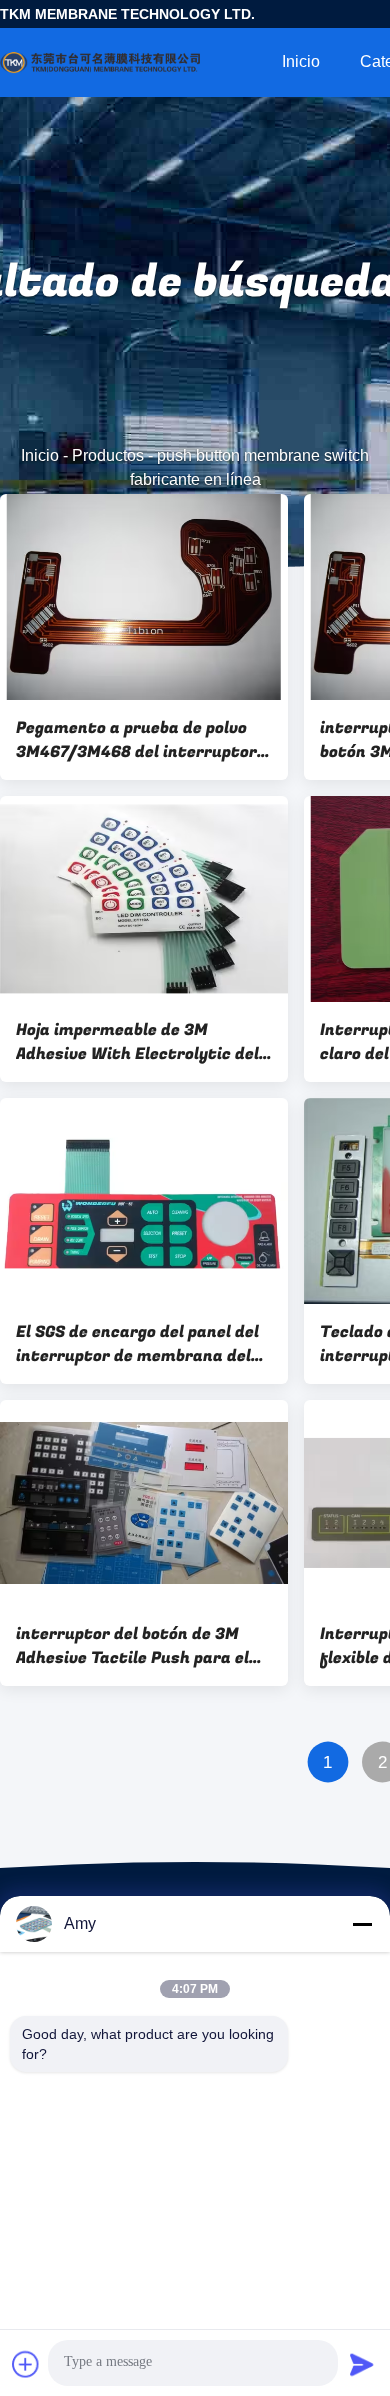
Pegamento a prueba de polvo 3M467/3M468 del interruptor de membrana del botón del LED (140, 740)
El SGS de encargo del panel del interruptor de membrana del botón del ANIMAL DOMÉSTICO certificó (137, 1344)
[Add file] (26, 2364)
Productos (108, 455)
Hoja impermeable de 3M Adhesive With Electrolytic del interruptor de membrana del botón (137, 1042)
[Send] (362, 2364)
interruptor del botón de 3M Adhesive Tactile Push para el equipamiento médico (132, 1646)
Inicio (301, 61)
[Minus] (362, 1924)
